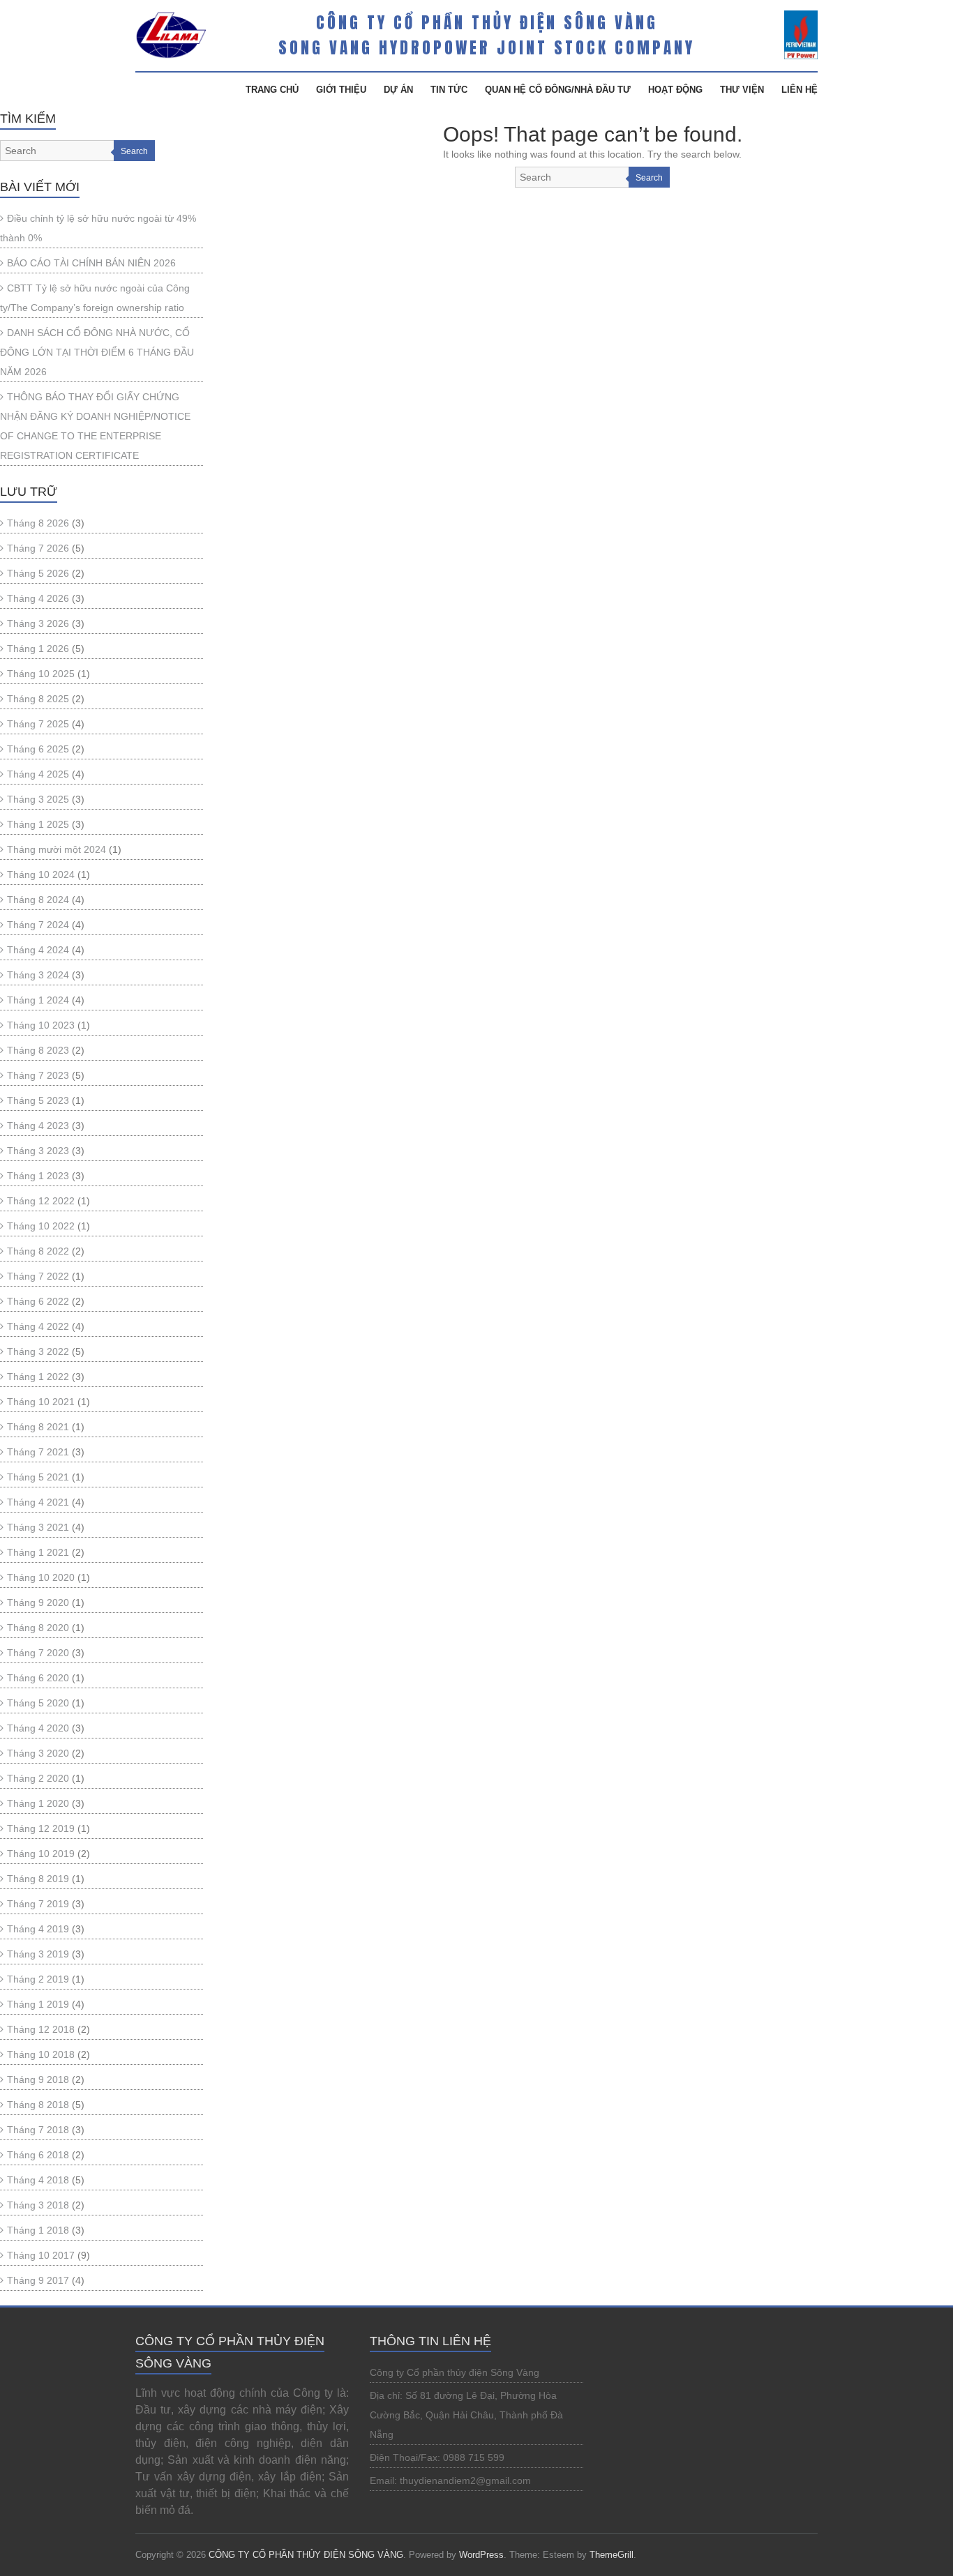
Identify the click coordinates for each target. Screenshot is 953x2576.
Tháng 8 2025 (38, 699)
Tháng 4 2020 (38, 1728)
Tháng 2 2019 (38, 1979)
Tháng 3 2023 (38, 1151)
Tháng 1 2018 (38, 2230)
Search (649, 178)
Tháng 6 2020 (38, 1678)
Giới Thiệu (341, 90)
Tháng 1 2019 (38, 2004)
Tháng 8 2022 (38, 1251)
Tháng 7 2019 (38, 1904)
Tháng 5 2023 (38, 1100)
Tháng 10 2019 (41, 1854)
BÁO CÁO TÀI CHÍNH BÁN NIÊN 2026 (91, 263)
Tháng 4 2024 (38, 950)
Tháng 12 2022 (41, 1201)
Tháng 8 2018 (38, 2105)
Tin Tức (449, 90)
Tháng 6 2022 (38, 1301)
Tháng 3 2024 (38, 975)
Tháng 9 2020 (38, 1603)
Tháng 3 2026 (38, 623)
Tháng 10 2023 (41, 1025)
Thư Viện (742, 90)
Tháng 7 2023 (38, 1075)
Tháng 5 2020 (38, 1703)
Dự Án (398, 90)
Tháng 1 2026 (38, 649)
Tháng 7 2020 (38, 1653)
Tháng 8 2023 (38, 1050)
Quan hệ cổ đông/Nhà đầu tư (558, 90)
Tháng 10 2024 (41, 874)
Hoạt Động (675, 90)
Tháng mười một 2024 (57, 849)
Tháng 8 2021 (38, 1427)
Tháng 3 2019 (38, 1954)
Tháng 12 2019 (41, 1828)
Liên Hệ (800, 90)
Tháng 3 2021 (38, 1527)
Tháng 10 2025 (41, 674)
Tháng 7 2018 (38, 2130)
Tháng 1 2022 (38, 1377)
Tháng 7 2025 (38, 724)
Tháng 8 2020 (38, 1628)
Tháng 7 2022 (38, 1276)
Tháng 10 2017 (41, 2255)
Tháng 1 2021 (38, 1552)
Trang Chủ (272, 90)
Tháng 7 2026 (38, 548)
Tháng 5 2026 (38, 573)
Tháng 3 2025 (38, 799)
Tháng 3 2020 (38, 1753)
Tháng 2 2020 (38, 1778)
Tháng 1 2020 (38, 1803)
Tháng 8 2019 (38, 1879)
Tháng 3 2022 (38, 1351)
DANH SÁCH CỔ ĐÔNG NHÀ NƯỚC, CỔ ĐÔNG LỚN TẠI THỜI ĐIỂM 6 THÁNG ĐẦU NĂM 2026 (97, 352)
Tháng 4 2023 (38, 1126)
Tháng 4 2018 (38, 2180)
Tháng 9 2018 (38, 2079)
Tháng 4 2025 (38, 774)
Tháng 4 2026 (38, 598)
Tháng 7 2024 (38, 925)
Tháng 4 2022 (38, 1326)
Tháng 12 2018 (41, 2029)
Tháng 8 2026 (38, 523)
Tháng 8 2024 (38, 900)
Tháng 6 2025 (38, 749)
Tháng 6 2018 (38, 2155)
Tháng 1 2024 (38, 1000)
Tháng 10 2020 (41, 1577)
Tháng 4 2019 (38, 1929)
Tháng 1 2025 (38, 824)
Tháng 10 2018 (41, 2054)
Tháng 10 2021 (41, 1402)
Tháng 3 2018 (38, 2205)
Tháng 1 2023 (38, 1176)
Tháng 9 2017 (38, 2280)
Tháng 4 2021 (38, 1502)
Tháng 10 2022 (41, 1226)
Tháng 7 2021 (38, 1452)
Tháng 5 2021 (38, 1477)
